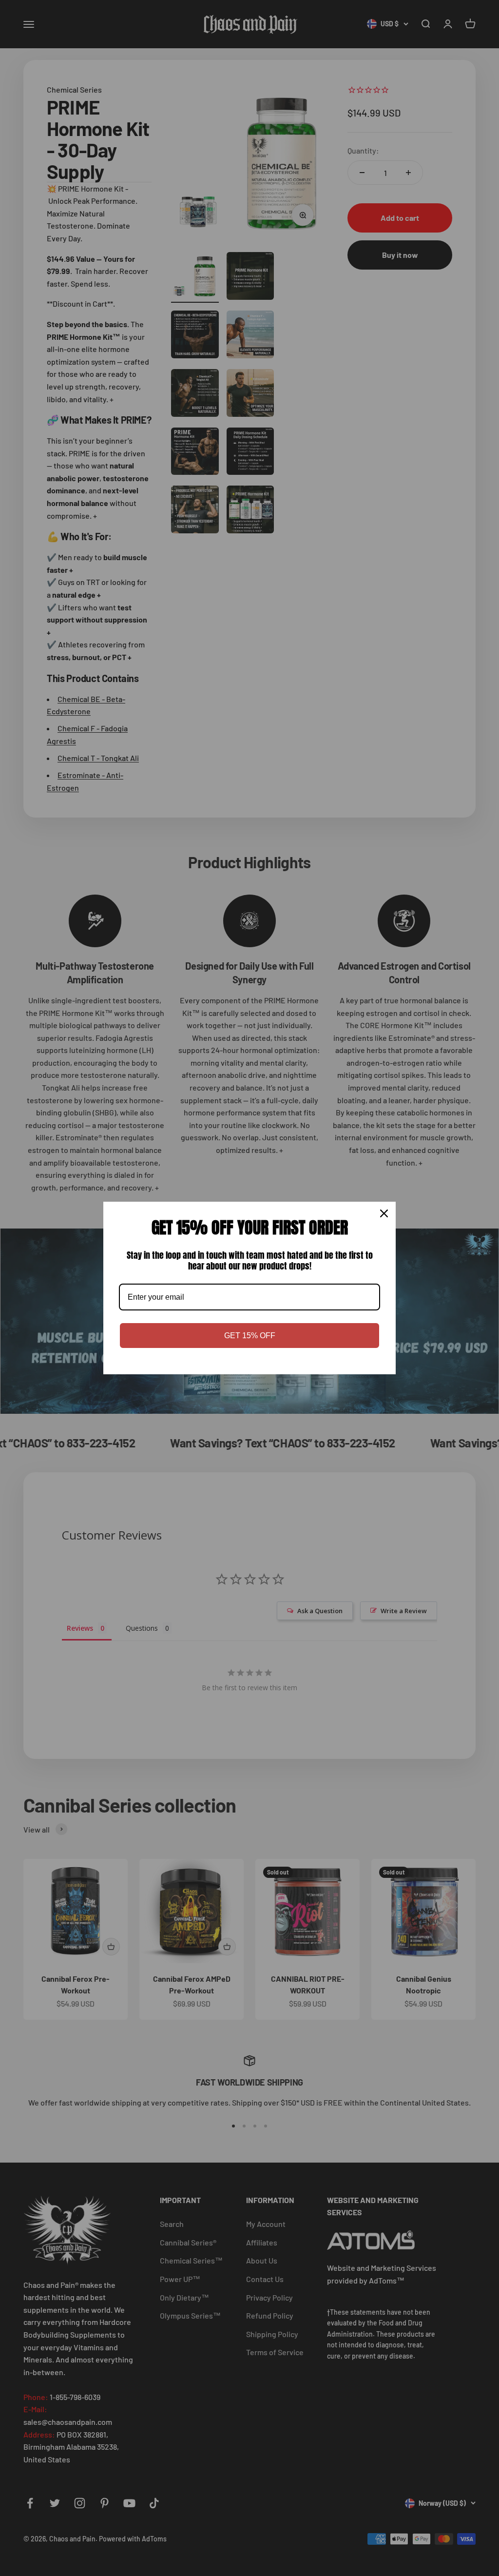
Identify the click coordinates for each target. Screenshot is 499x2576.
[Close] (384, 1213)
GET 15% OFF (250, 1336)
